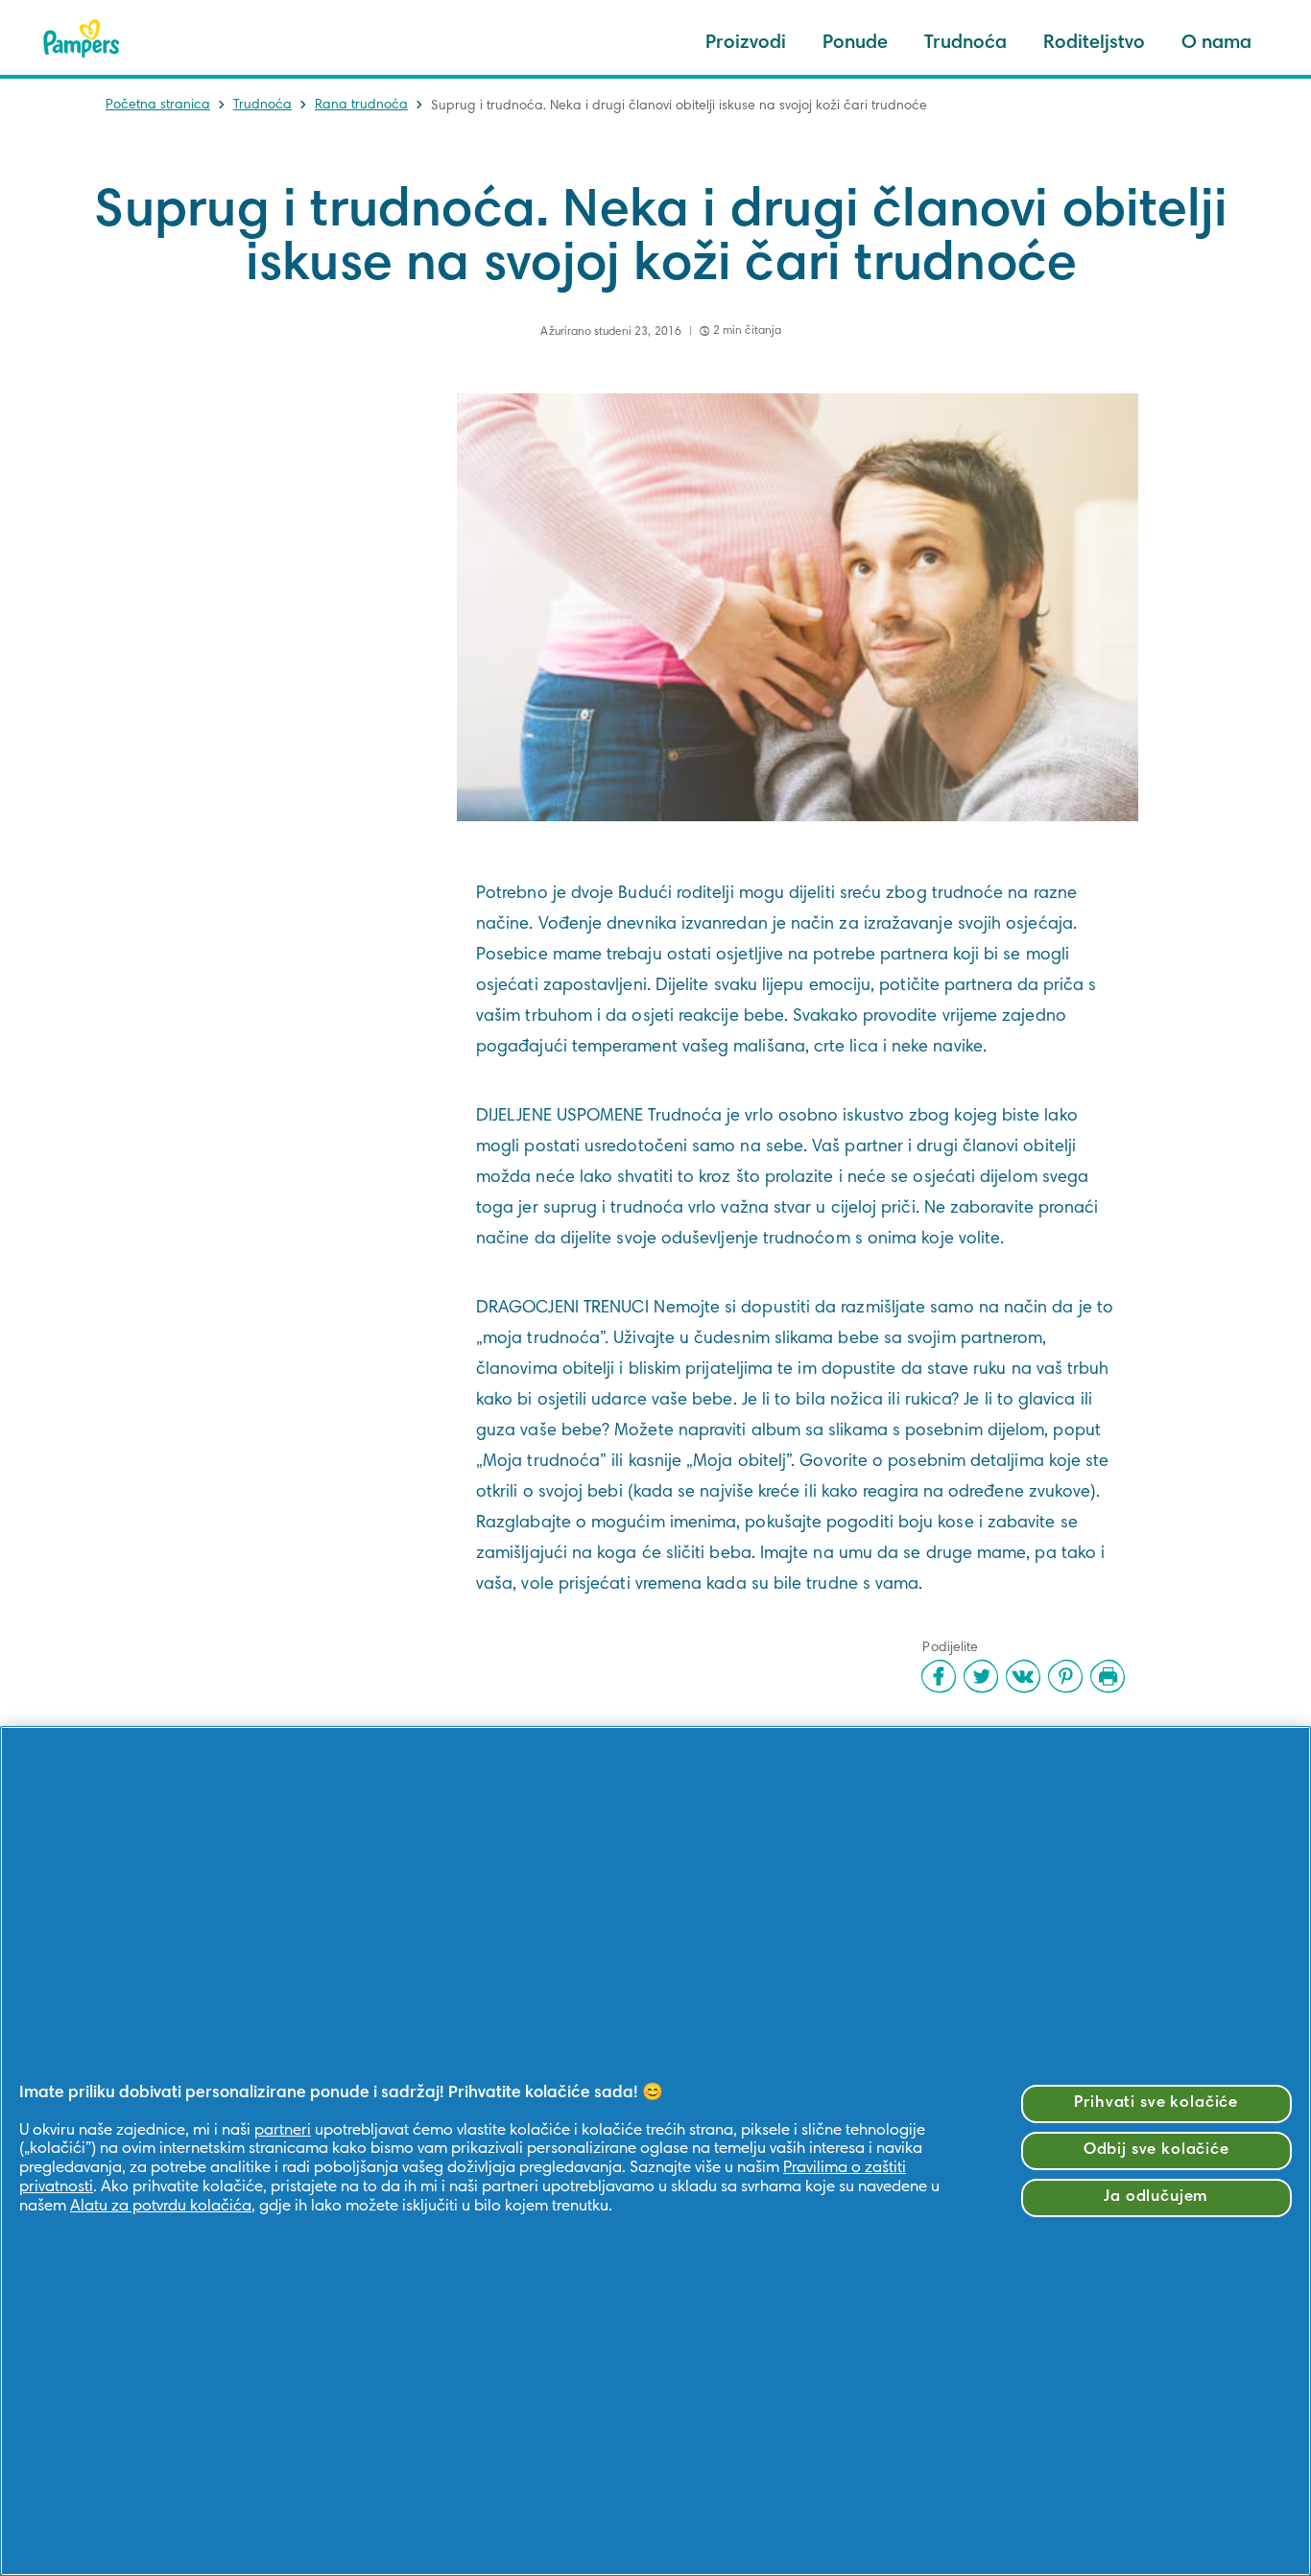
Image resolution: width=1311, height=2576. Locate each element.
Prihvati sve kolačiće (1156, 2103)
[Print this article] (1108, 1676)
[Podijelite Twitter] (981, 1676)
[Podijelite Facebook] (939, 1676)
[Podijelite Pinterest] (1065, 1676)
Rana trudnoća (361, 106)
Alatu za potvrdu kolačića (161, 2207)
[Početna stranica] (82, 38)
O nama (1216, 43)
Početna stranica (158, 106)
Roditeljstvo (1094, 43)
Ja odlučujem (1156, 2198)
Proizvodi (746, 43)
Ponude (855, 43)
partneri (283, 2131)
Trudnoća (965, 43)
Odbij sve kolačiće (1156, 2151)
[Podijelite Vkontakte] (1023, 1676)
